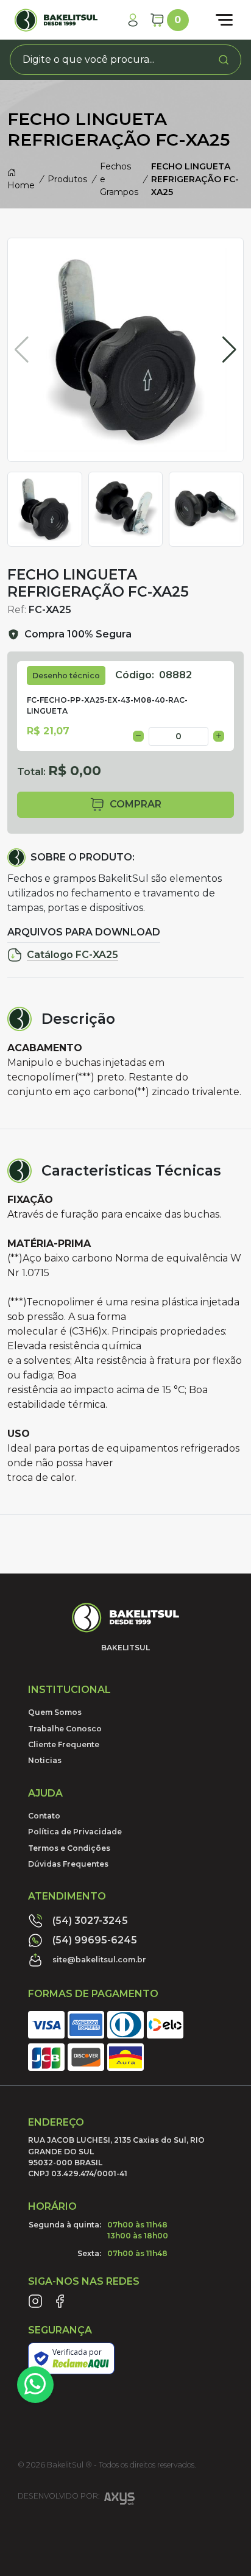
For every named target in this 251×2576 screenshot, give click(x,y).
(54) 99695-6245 (95, 1940)
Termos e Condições (69, 1848)
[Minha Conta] (133, 20)
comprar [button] (136, 804)
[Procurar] (224, 60)
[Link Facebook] (60, 2301)
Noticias (45, 1760)
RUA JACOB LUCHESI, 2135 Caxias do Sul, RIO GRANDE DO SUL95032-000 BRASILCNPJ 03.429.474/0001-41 (116, 2157)
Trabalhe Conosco (65, 1729)
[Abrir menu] (224, 20)
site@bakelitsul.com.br (99, 1960)
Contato (44, 1816)
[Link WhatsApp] (35, 2385)
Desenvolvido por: (58, 2496)
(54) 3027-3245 (90, 1921)
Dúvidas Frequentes (68, 1864)
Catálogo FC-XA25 (72, 955)
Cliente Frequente (64, 1744)
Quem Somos (55, 1712)
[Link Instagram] (35, 2301)
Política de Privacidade (75, 1832)
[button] (229, 350)
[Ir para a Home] (56, 20)
